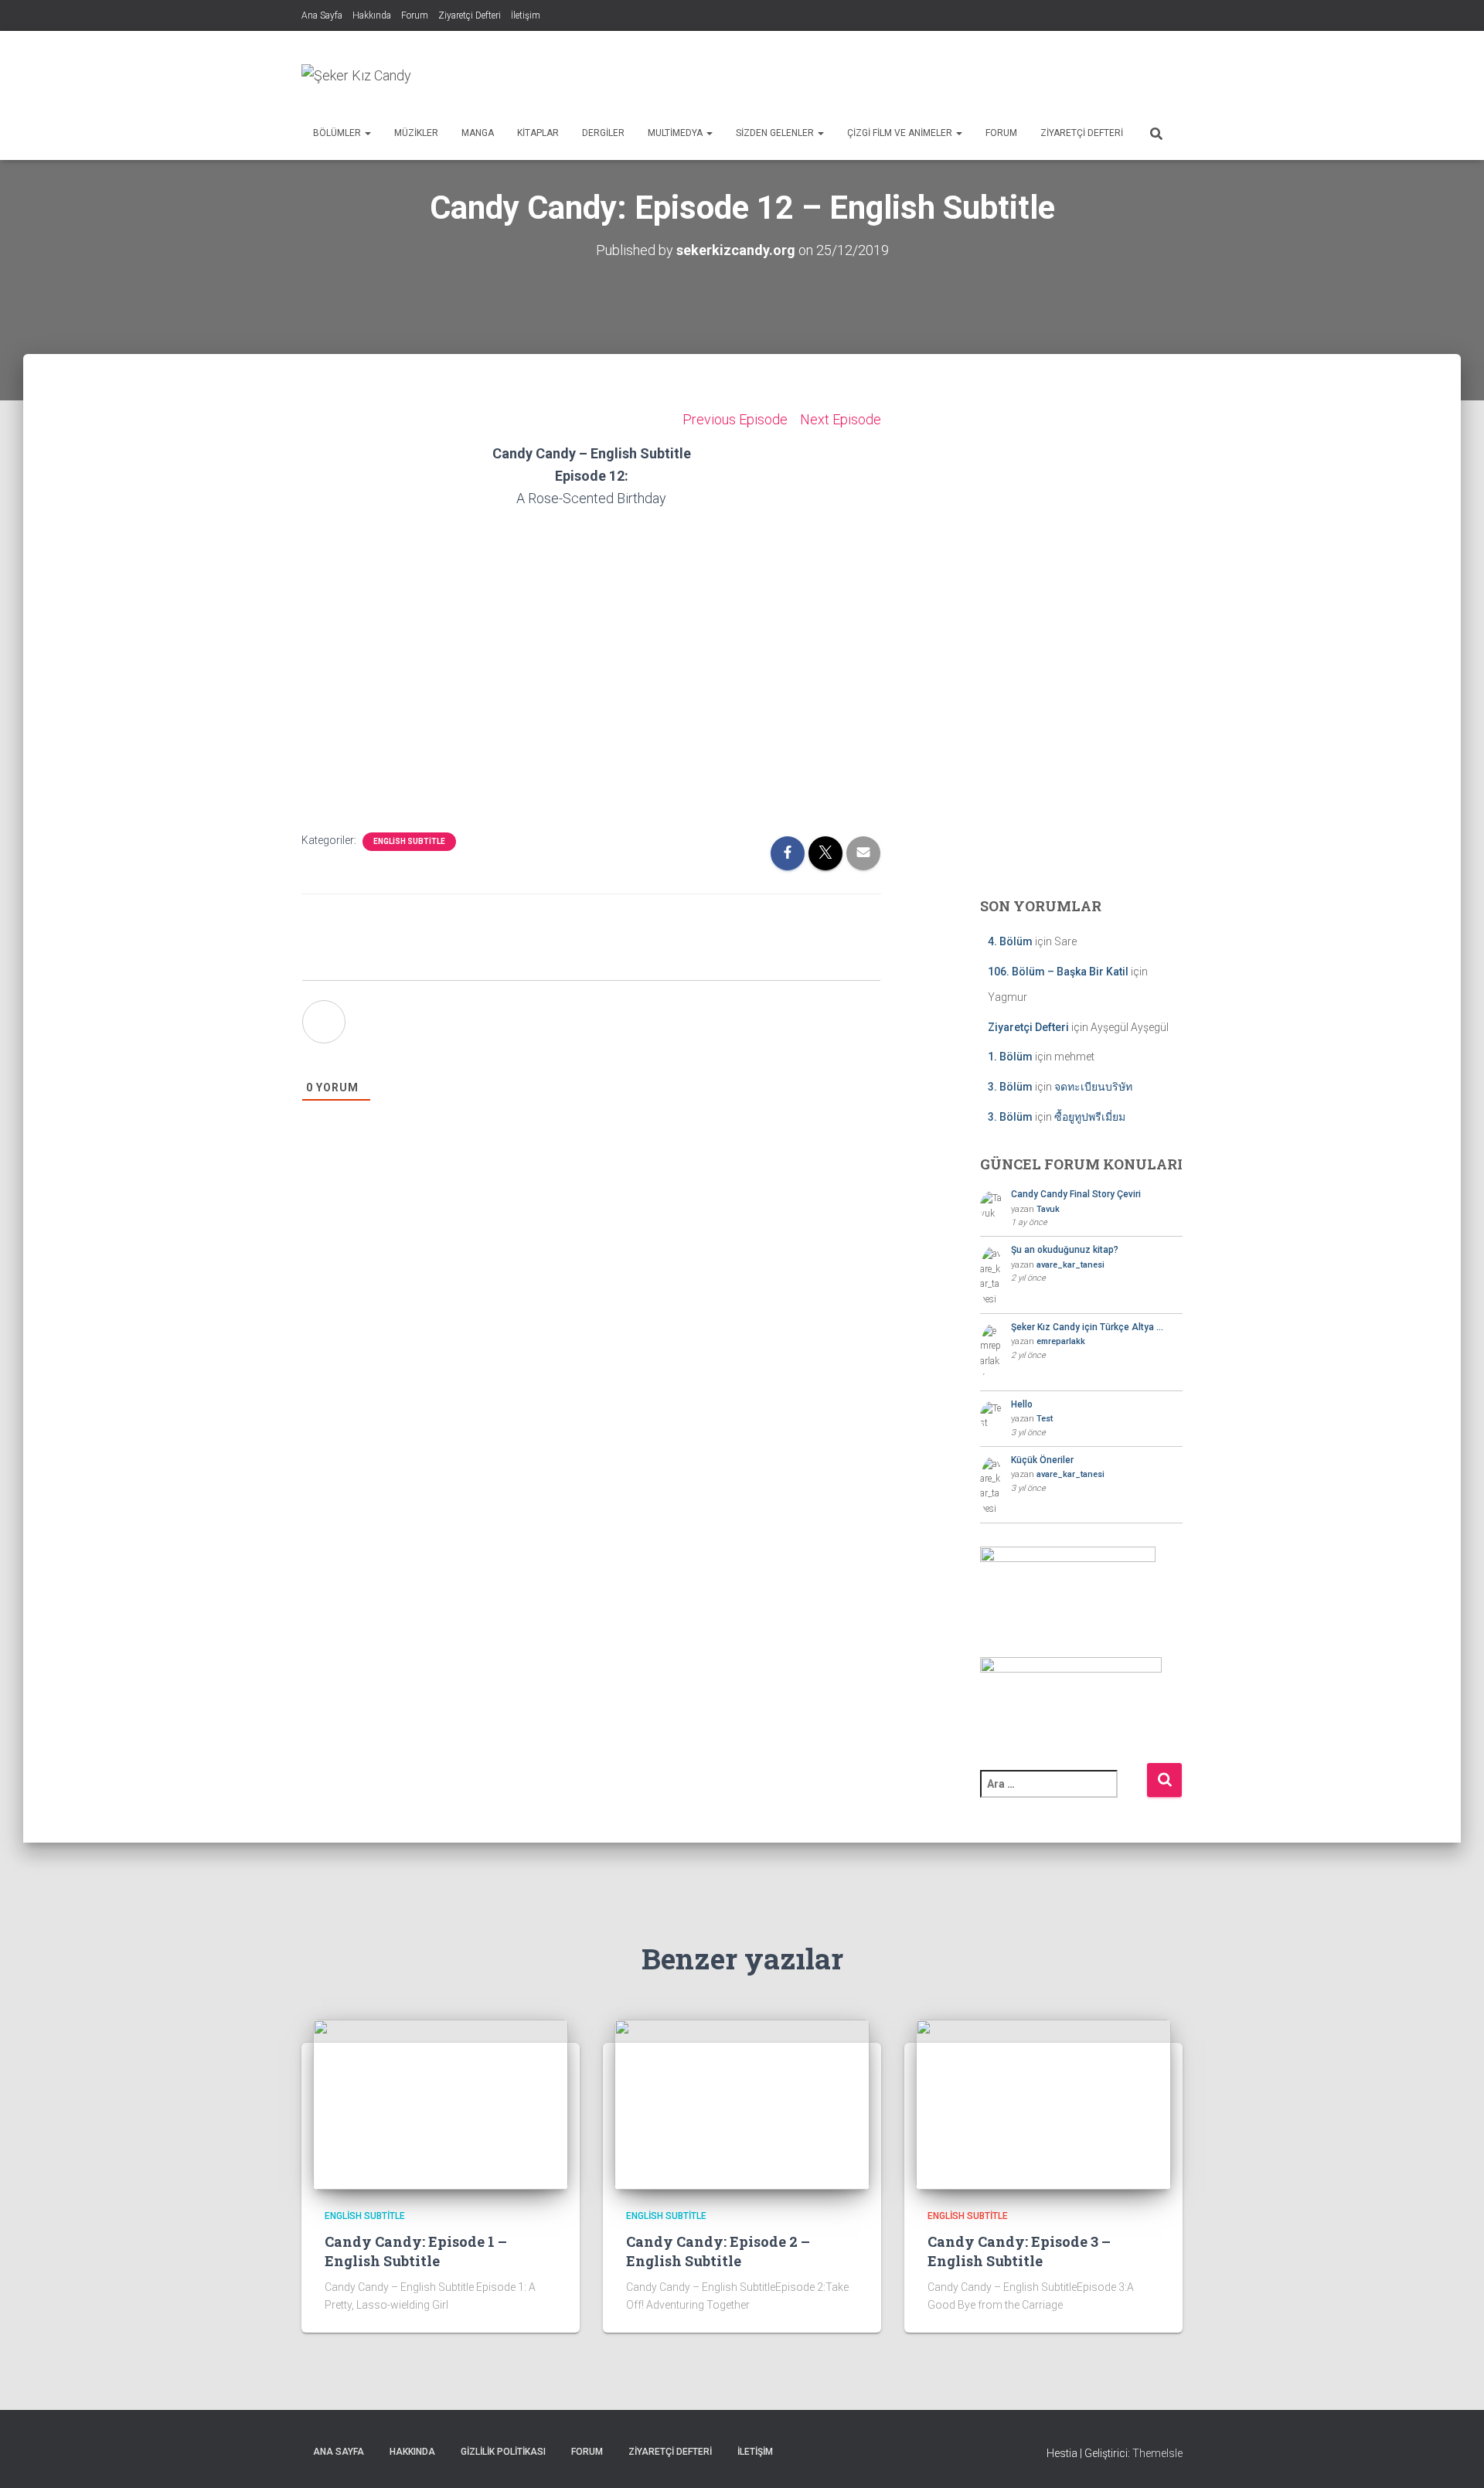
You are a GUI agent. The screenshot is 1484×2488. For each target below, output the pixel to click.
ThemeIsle (1157, 2453)
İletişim (526, 15)
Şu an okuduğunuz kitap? (1065, 1250)
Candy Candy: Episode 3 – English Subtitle (1019, 2251)
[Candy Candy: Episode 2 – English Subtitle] (742, 2104)
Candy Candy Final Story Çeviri (1076, 1194)
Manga (478, 133)
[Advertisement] (901, 73)
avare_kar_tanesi (1070, 1265)
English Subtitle (409, 841)
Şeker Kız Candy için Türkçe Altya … (1087, 1327)
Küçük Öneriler (1042, 1460)
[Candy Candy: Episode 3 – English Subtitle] (1043, 2104)
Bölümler (338, 133)
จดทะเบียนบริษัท (1093, 1087)
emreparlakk (1061, 1341)
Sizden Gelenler (776, 133)
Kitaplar (538, 133)
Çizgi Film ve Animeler (901, 133)
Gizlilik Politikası (503, 2452)
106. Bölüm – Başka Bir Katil (1058, 972)
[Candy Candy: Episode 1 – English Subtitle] (441, 2104)
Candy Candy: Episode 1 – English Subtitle (416, 2251)
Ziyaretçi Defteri (470, 15)
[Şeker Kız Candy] (356, 76)
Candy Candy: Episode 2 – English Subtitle (718, 2251)
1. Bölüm (1010, 1057)
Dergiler (603, 133)
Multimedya (676, 133)
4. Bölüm (1010, 941)
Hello (1022, 1404)
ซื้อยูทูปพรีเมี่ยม (1090, 1117)
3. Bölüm (1010, 1087)
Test (1045, 1419)
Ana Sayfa (322, 15)
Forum (415, 15)
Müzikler (416, 133)
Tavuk (1048, 1209)
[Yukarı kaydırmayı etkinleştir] (1453, 2457)
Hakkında (372, 15)
